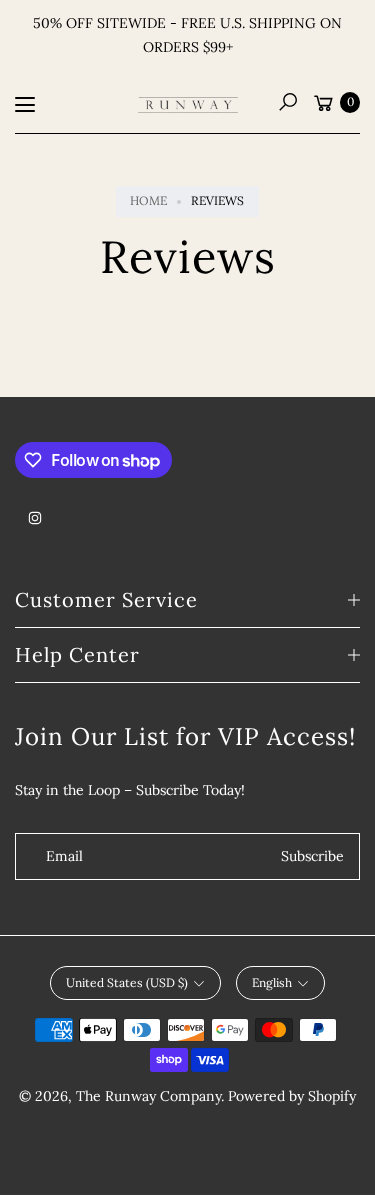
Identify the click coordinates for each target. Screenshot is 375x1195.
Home (148, 200)
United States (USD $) (127, 982)
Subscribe (312, 856)
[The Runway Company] (188, 105)
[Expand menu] (25, 105)
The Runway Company (148, 1096)
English (272, 982)
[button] (288, 102)
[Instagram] (35, 518)
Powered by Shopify (292, 1096)
